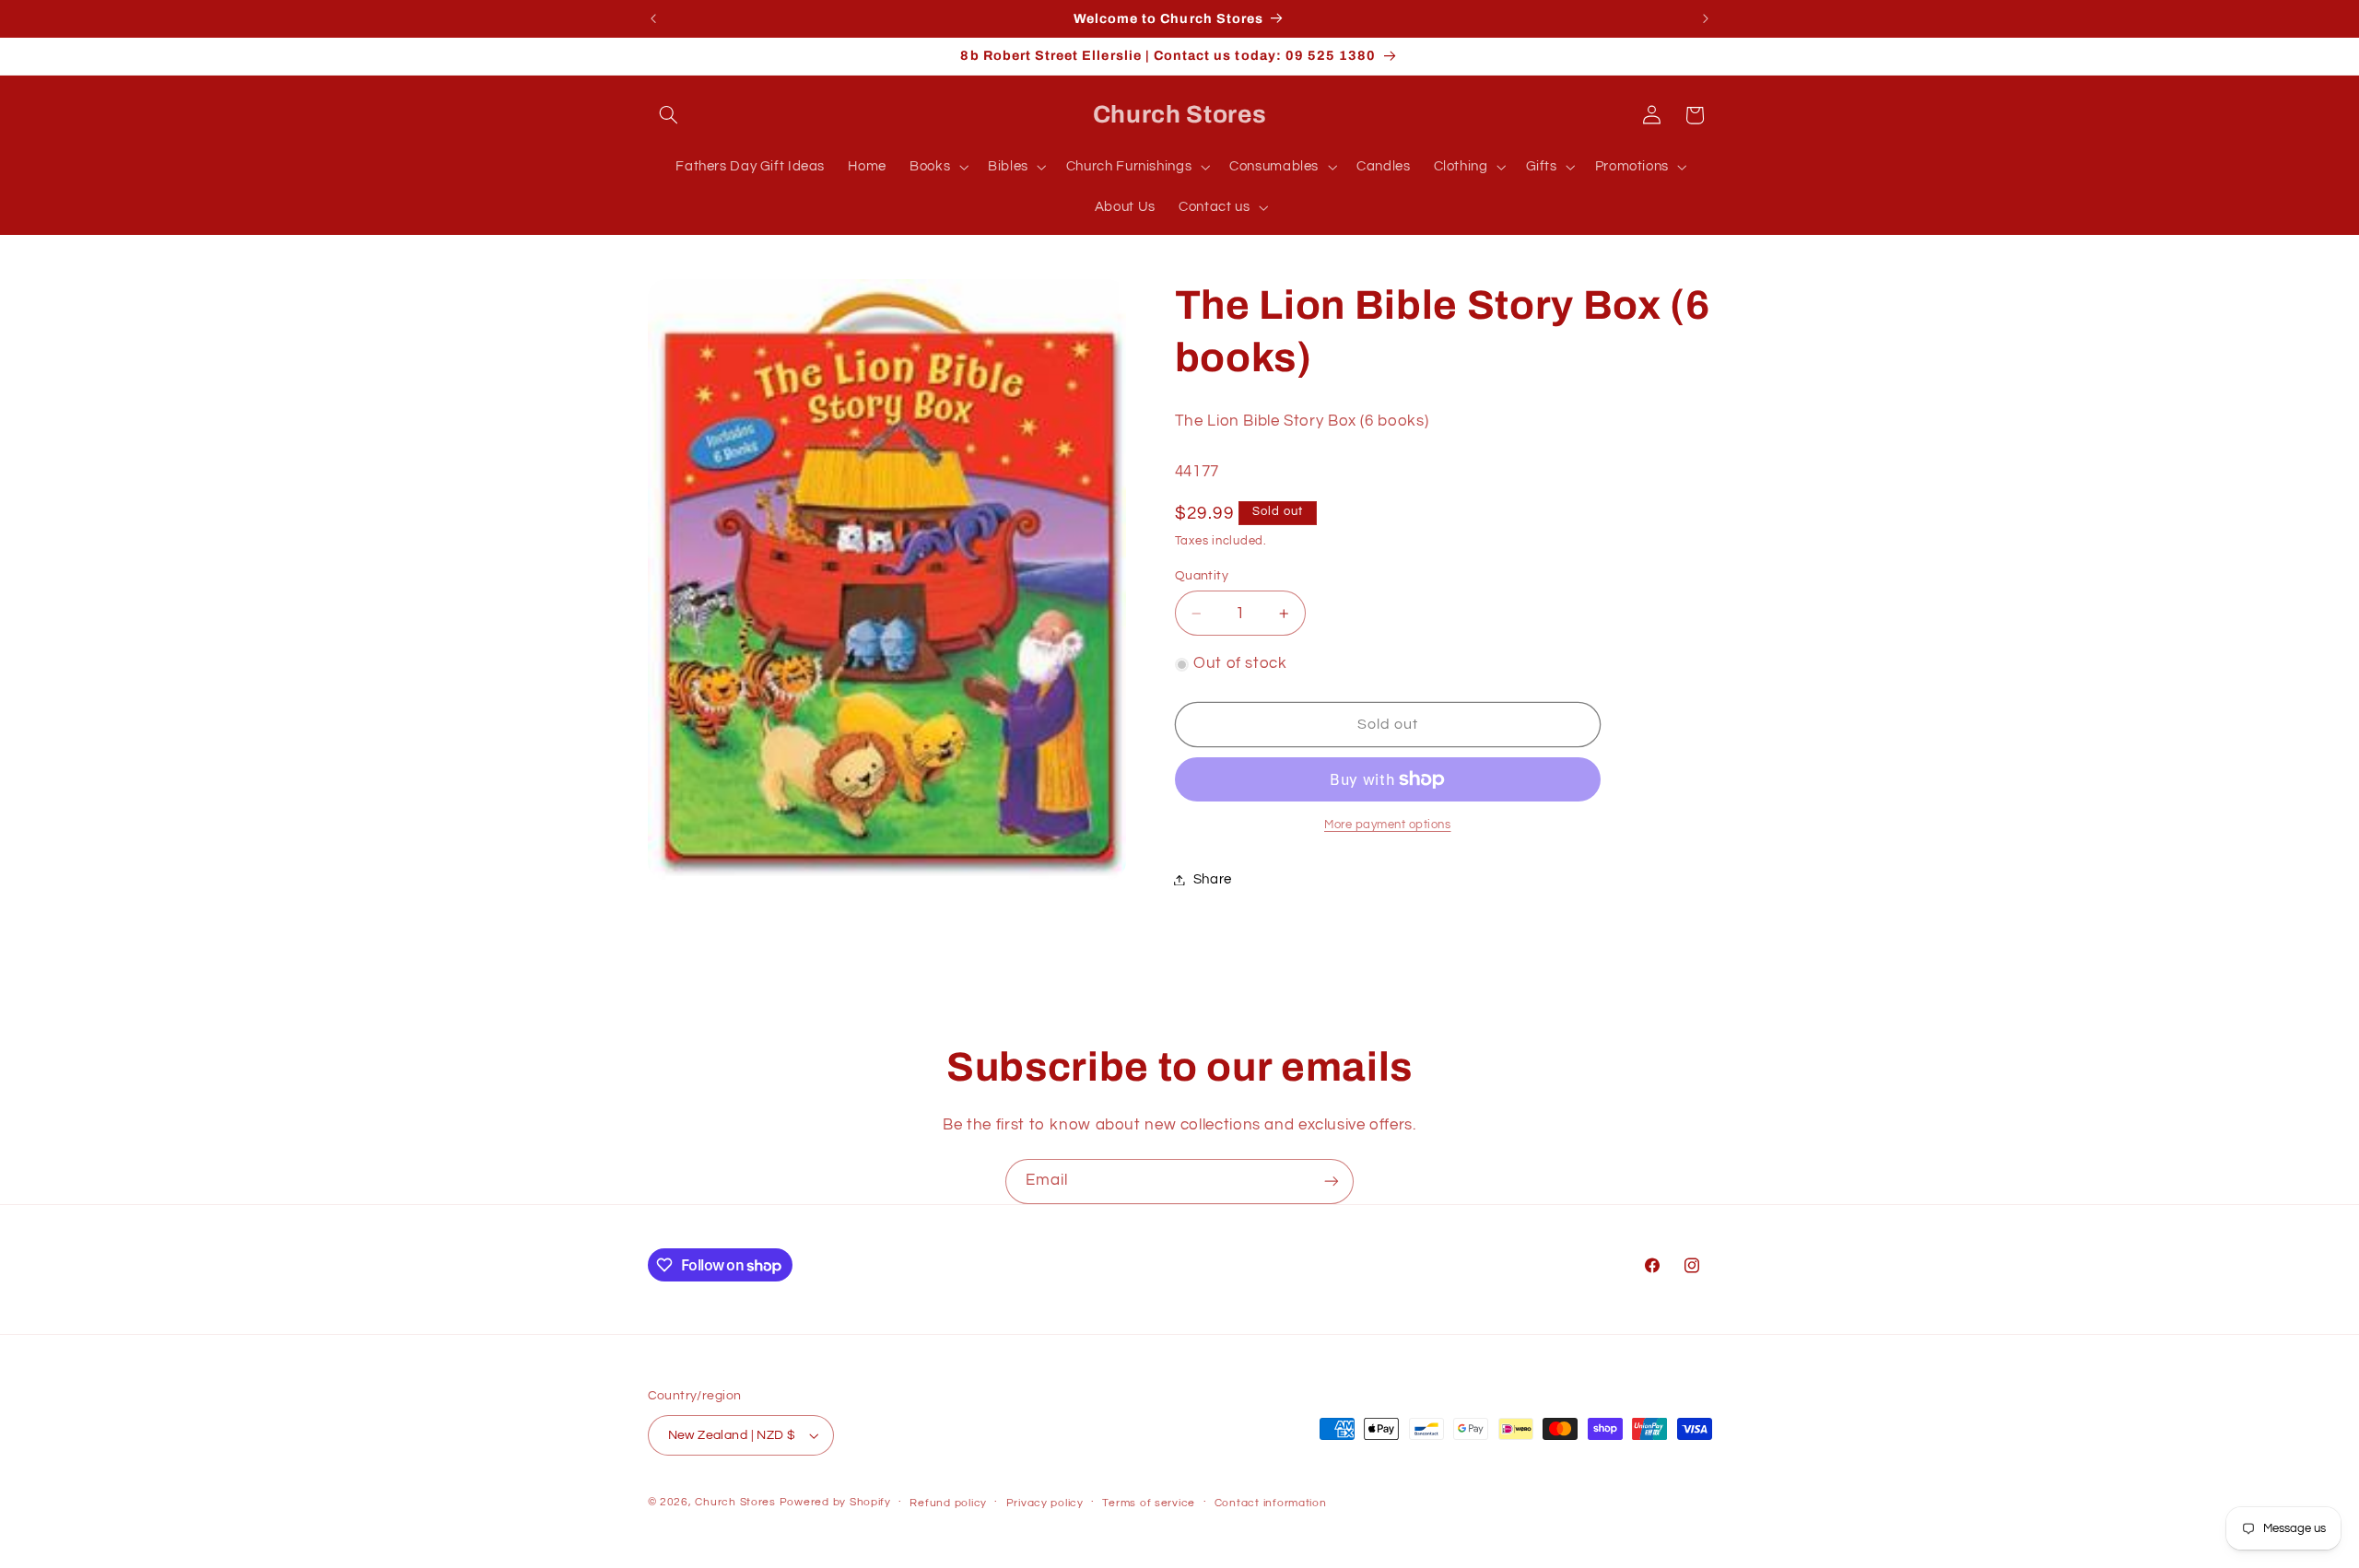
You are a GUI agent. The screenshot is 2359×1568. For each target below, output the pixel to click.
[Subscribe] (1332, 1182)
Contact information (1271, 1503)
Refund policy (948, 1503)
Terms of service (1149, 1503)
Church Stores (735, 1502)
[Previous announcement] (653, 18)
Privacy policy (1045, 1503)
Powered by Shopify (835, 1502)
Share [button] (1213, 879)
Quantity (1202, 576)
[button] (669, 115)
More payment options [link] (1388, 825)
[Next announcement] (1706, 18)
